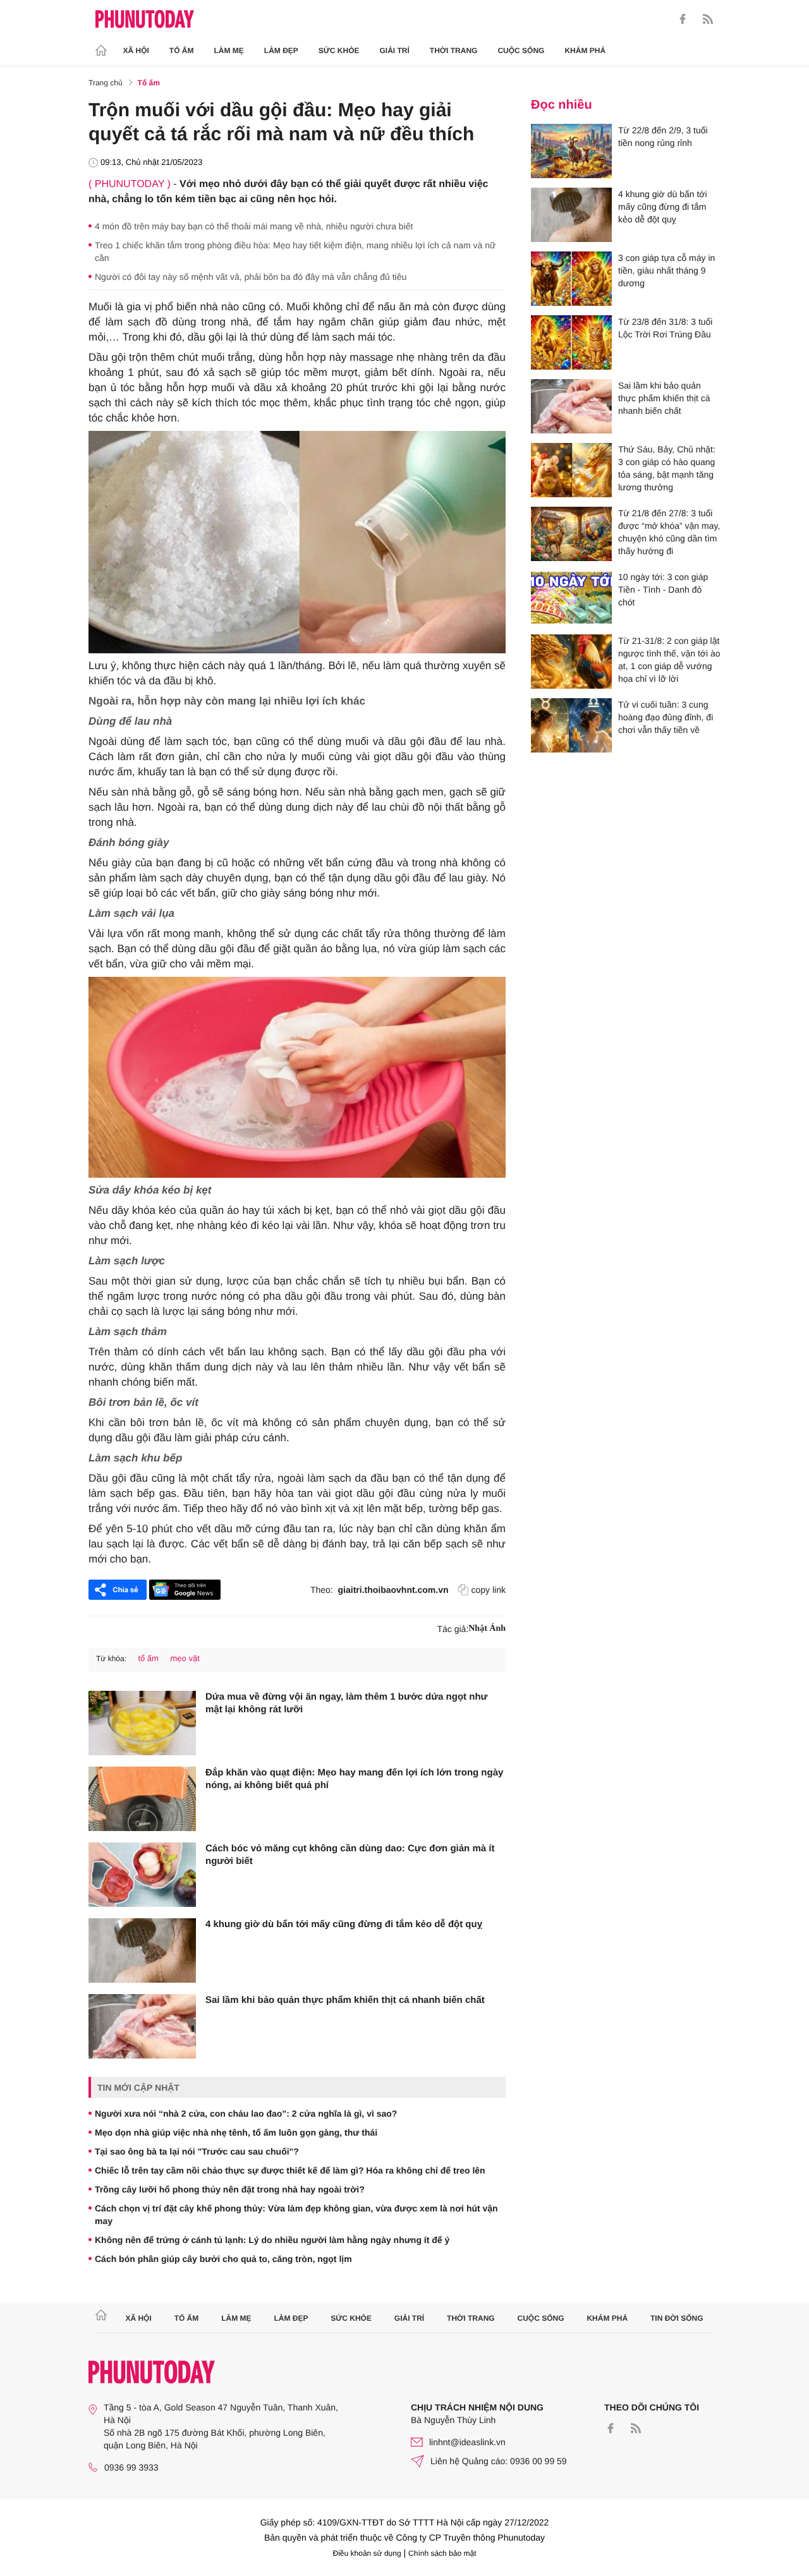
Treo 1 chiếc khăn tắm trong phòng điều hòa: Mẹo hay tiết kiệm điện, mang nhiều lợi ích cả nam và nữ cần (295, 251)
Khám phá (585, 51)
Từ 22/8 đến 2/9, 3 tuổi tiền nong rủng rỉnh (663, 136)
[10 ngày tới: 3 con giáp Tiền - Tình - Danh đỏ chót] (571, 598)
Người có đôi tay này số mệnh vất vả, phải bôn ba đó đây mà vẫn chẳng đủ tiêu (251, 277)
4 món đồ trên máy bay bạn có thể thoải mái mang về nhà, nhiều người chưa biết (254, 226)
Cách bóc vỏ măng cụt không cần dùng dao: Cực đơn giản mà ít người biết (350, 1855)
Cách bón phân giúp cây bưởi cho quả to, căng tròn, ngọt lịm (223, 2259)
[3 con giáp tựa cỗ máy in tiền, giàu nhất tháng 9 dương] (571, 279)
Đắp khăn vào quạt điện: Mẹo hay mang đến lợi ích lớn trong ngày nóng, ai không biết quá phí (354, 1779)
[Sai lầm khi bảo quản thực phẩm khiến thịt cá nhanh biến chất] (142, 2026)
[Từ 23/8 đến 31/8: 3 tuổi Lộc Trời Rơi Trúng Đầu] (571, 342)
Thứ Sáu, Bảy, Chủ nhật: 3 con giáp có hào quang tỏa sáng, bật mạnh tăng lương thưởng (667, 468)
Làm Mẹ (229, 51)
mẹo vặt (185, 1658)
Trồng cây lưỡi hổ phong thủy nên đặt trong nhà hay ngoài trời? (230, 2189)
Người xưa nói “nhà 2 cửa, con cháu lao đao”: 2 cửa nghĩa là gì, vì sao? (246, 2113)
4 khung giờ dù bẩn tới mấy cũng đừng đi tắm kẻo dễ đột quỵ (344, 1924)
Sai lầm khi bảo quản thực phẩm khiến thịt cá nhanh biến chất (345, 2000)
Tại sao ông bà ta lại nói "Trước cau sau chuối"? (197, 2151)
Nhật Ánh (487, 1629)
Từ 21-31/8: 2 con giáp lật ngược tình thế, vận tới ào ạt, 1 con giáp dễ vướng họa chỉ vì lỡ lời (669, 660)
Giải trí (394, 51)
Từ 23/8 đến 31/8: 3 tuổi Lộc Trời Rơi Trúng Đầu (665, 328)
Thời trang (454, 51)
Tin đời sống (677, 2318)
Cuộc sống (521, 51)
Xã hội (136, 51)
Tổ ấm (182, 51)
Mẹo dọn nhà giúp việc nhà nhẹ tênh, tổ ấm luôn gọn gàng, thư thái (236, 2132)
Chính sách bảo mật (442, 2553)
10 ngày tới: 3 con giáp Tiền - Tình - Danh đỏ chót (663, 590)
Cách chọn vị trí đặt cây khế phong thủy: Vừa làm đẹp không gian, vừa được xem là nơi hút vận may (296, 2215)
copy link (489, 1590)
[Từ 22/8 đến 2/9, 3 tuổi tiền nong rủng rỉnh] (571, 151)
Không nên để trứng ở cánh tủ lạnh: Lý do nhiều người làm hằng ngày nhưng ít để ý (272, 2240)
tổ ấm (148, 1658)
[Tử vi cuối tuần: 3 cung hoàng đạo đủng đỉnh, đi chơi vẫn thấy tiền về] (571, 725)
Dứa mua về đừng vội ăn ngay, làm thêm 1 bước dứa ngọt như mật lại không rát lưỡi (346, 1703)
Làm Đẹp (281, 51)
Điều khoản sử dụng (367, 2553)
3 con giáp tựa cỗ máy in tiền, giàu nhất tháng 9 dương (666, 270)
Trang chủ (106, 83)
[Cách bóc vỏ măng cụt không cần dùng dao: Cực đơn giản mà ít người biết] (142, 1875)
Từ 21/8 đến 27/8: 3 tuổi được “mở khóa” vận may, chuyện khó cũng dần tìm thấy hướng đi (669, 532)
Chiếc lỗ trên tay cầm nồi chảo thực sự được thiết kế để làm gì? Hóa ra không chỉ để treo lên (290, 2170)
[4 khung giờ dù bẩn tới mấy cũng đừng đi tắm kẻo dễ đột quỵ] (142, 1950)
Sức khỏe (339, 51)
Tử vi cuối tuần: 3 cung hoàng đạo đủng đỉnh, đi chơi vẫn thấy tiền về (666, 717)
